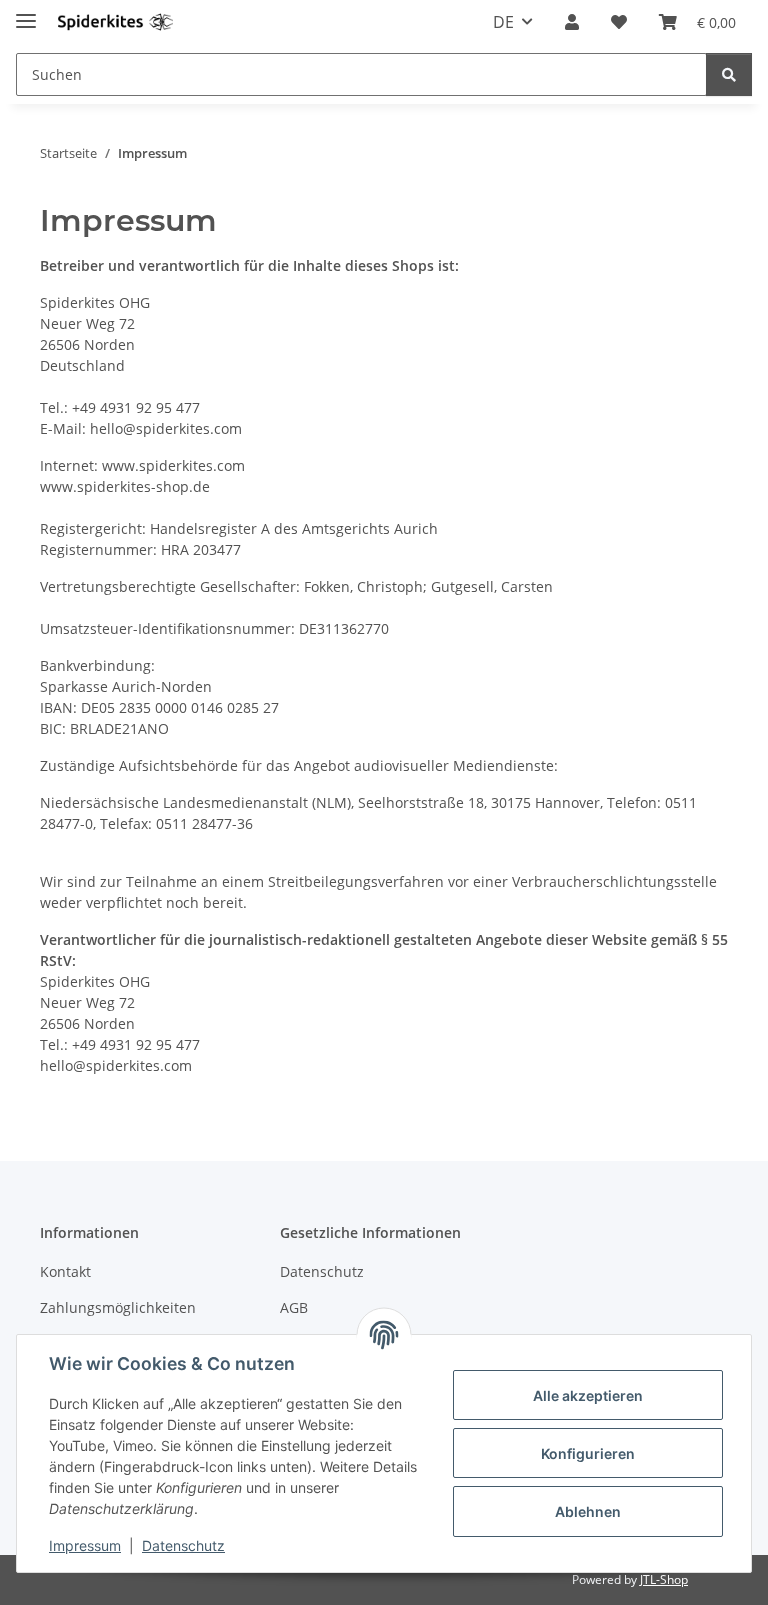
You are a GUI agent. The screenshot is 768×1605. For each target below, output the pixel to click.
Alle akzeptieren (588, 1395)
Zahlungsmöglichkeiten (118, 1307)
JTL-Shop (664, 1579)
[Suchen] (729, 74)
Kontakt (65, 1271)
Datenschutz (183, 1545)
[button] (572, 22)
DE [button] (503, 22)
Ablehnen (588, 1511)
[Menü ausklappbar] (26, 12)
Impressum (85, 1545)
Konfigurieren (588, 1453)
